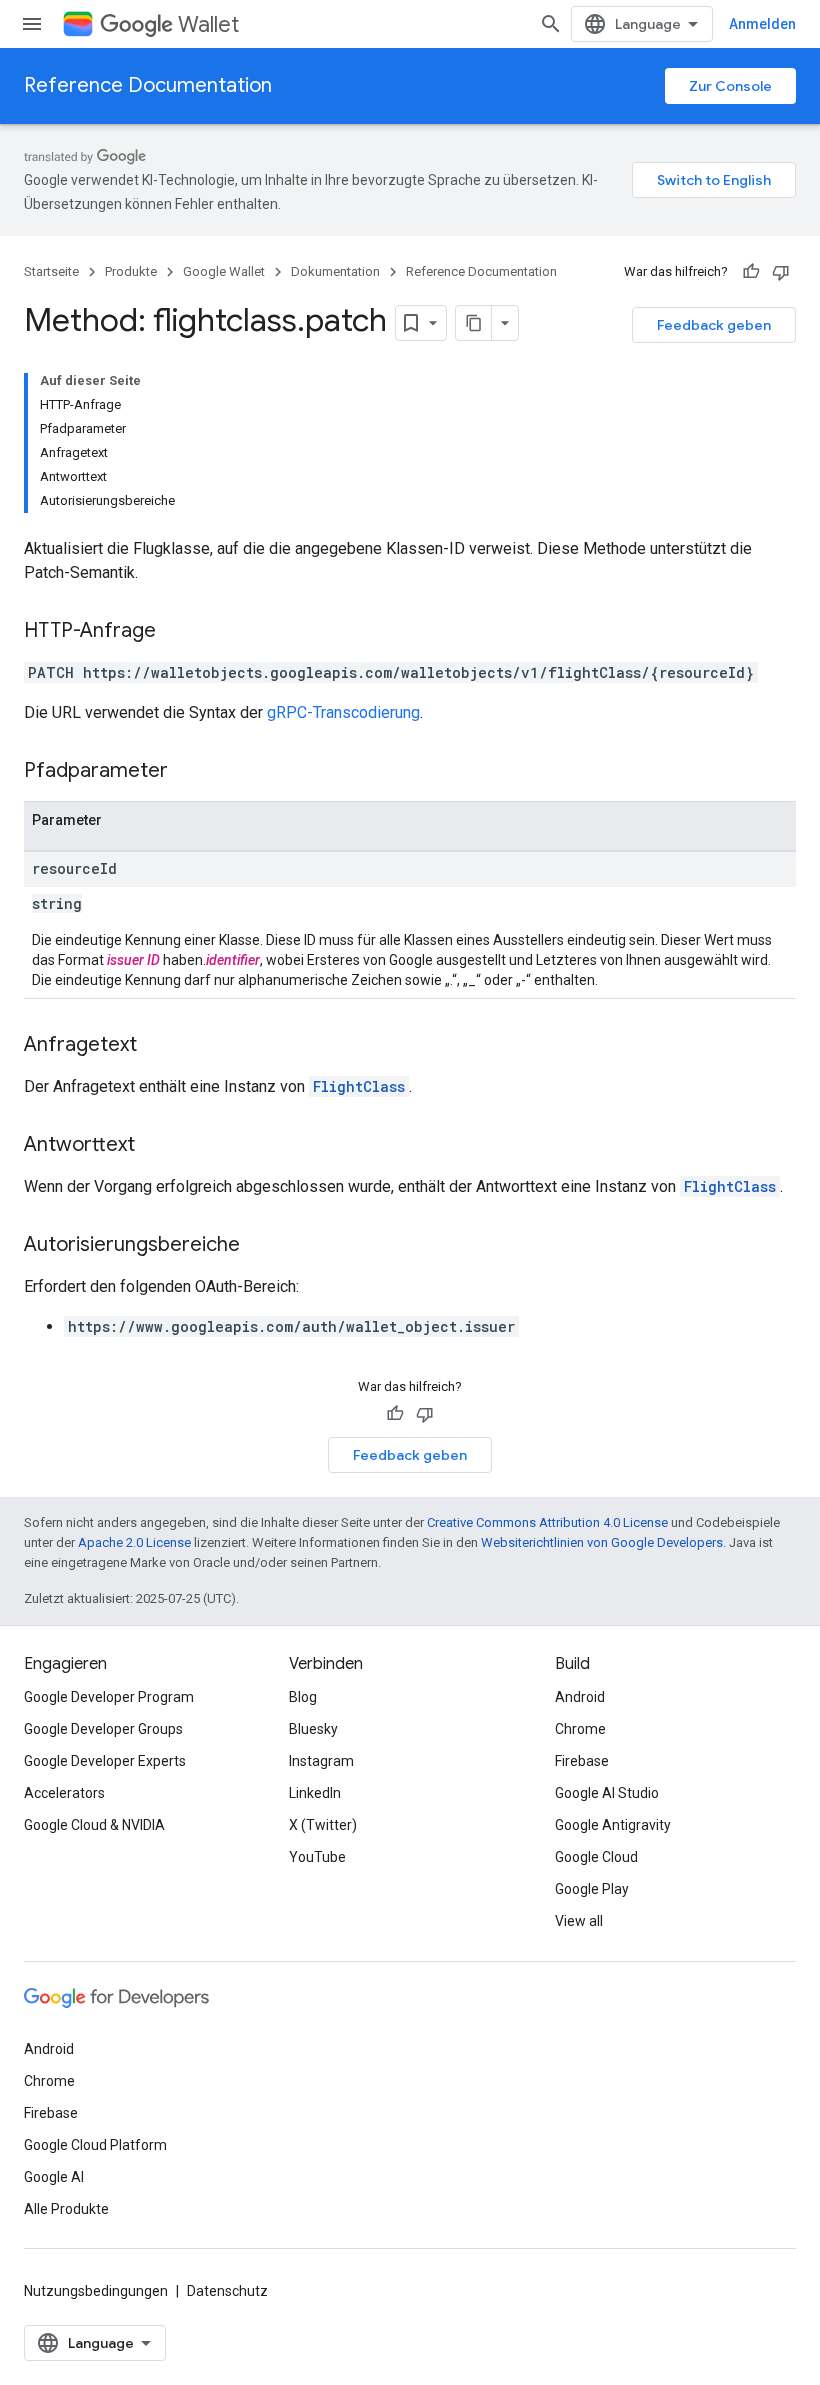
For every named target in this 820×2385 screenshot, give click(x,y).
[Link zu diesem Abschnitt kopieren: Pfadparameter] (188, 772)
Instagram (321, 1761)
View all (579, 1921)
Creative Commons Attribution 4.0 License (547, 1522)
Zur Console (730, 86)
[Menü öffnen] (32, 24)
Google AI (54, 2177)
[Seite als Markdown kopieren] (474, 323)
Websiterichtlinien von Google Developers (602, 1542)
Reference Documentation (148, 85)
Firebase (582, 1761)
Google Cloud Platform (95, 2145)
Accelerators (64, 1793)
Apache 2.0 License (134, 1542)
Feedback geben (714, 325)
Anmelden (762, 24)
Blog (303, 1697)
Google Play (592, 1889)
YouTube (317, 1857)
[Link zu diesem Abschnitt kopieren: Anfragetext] (157, 1046)
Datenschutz (227, 2291)
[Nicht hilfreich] (781, 272)
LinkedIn (315, 1793)
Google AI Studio (607, 1793)
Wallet (208, 24)
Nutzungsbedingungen (96, 2291)
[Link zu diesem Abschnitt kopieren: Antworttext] (155, 1146)
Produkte (131, 271)
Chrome (580, 1729)
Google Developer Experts (105, 1761)
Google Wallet (224, 271)
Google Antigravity (613, 1825)
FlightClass (359, 1086)
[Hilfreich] (751, 272)
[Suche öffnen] (551, 24)
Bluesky (313, 1729)
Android (580, 1697)
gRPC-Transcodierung (343, 712)
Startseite (51, 271)
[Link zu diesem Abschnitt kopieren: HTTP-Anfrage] (176, 632)
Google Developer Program (109, 1697)
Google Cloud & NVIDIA (94, 1825)
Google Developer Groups (103, 1729)
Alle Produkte (66, 2209)
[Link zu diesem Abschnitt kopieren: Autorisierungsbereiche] (260, 1246)
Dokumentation (335, 271)
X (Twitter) (323, 1825)
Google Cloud (596, 1857)
